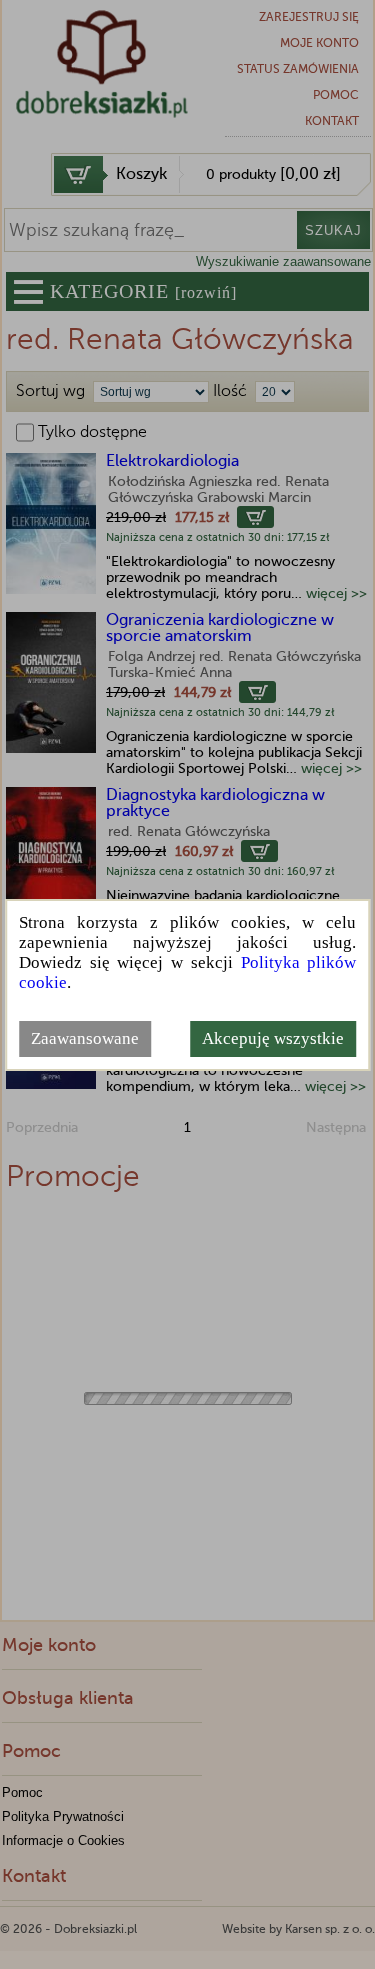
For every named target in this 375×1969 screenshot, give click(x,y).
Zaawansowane (85, 1038)
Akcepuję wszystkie (273, 1038)
